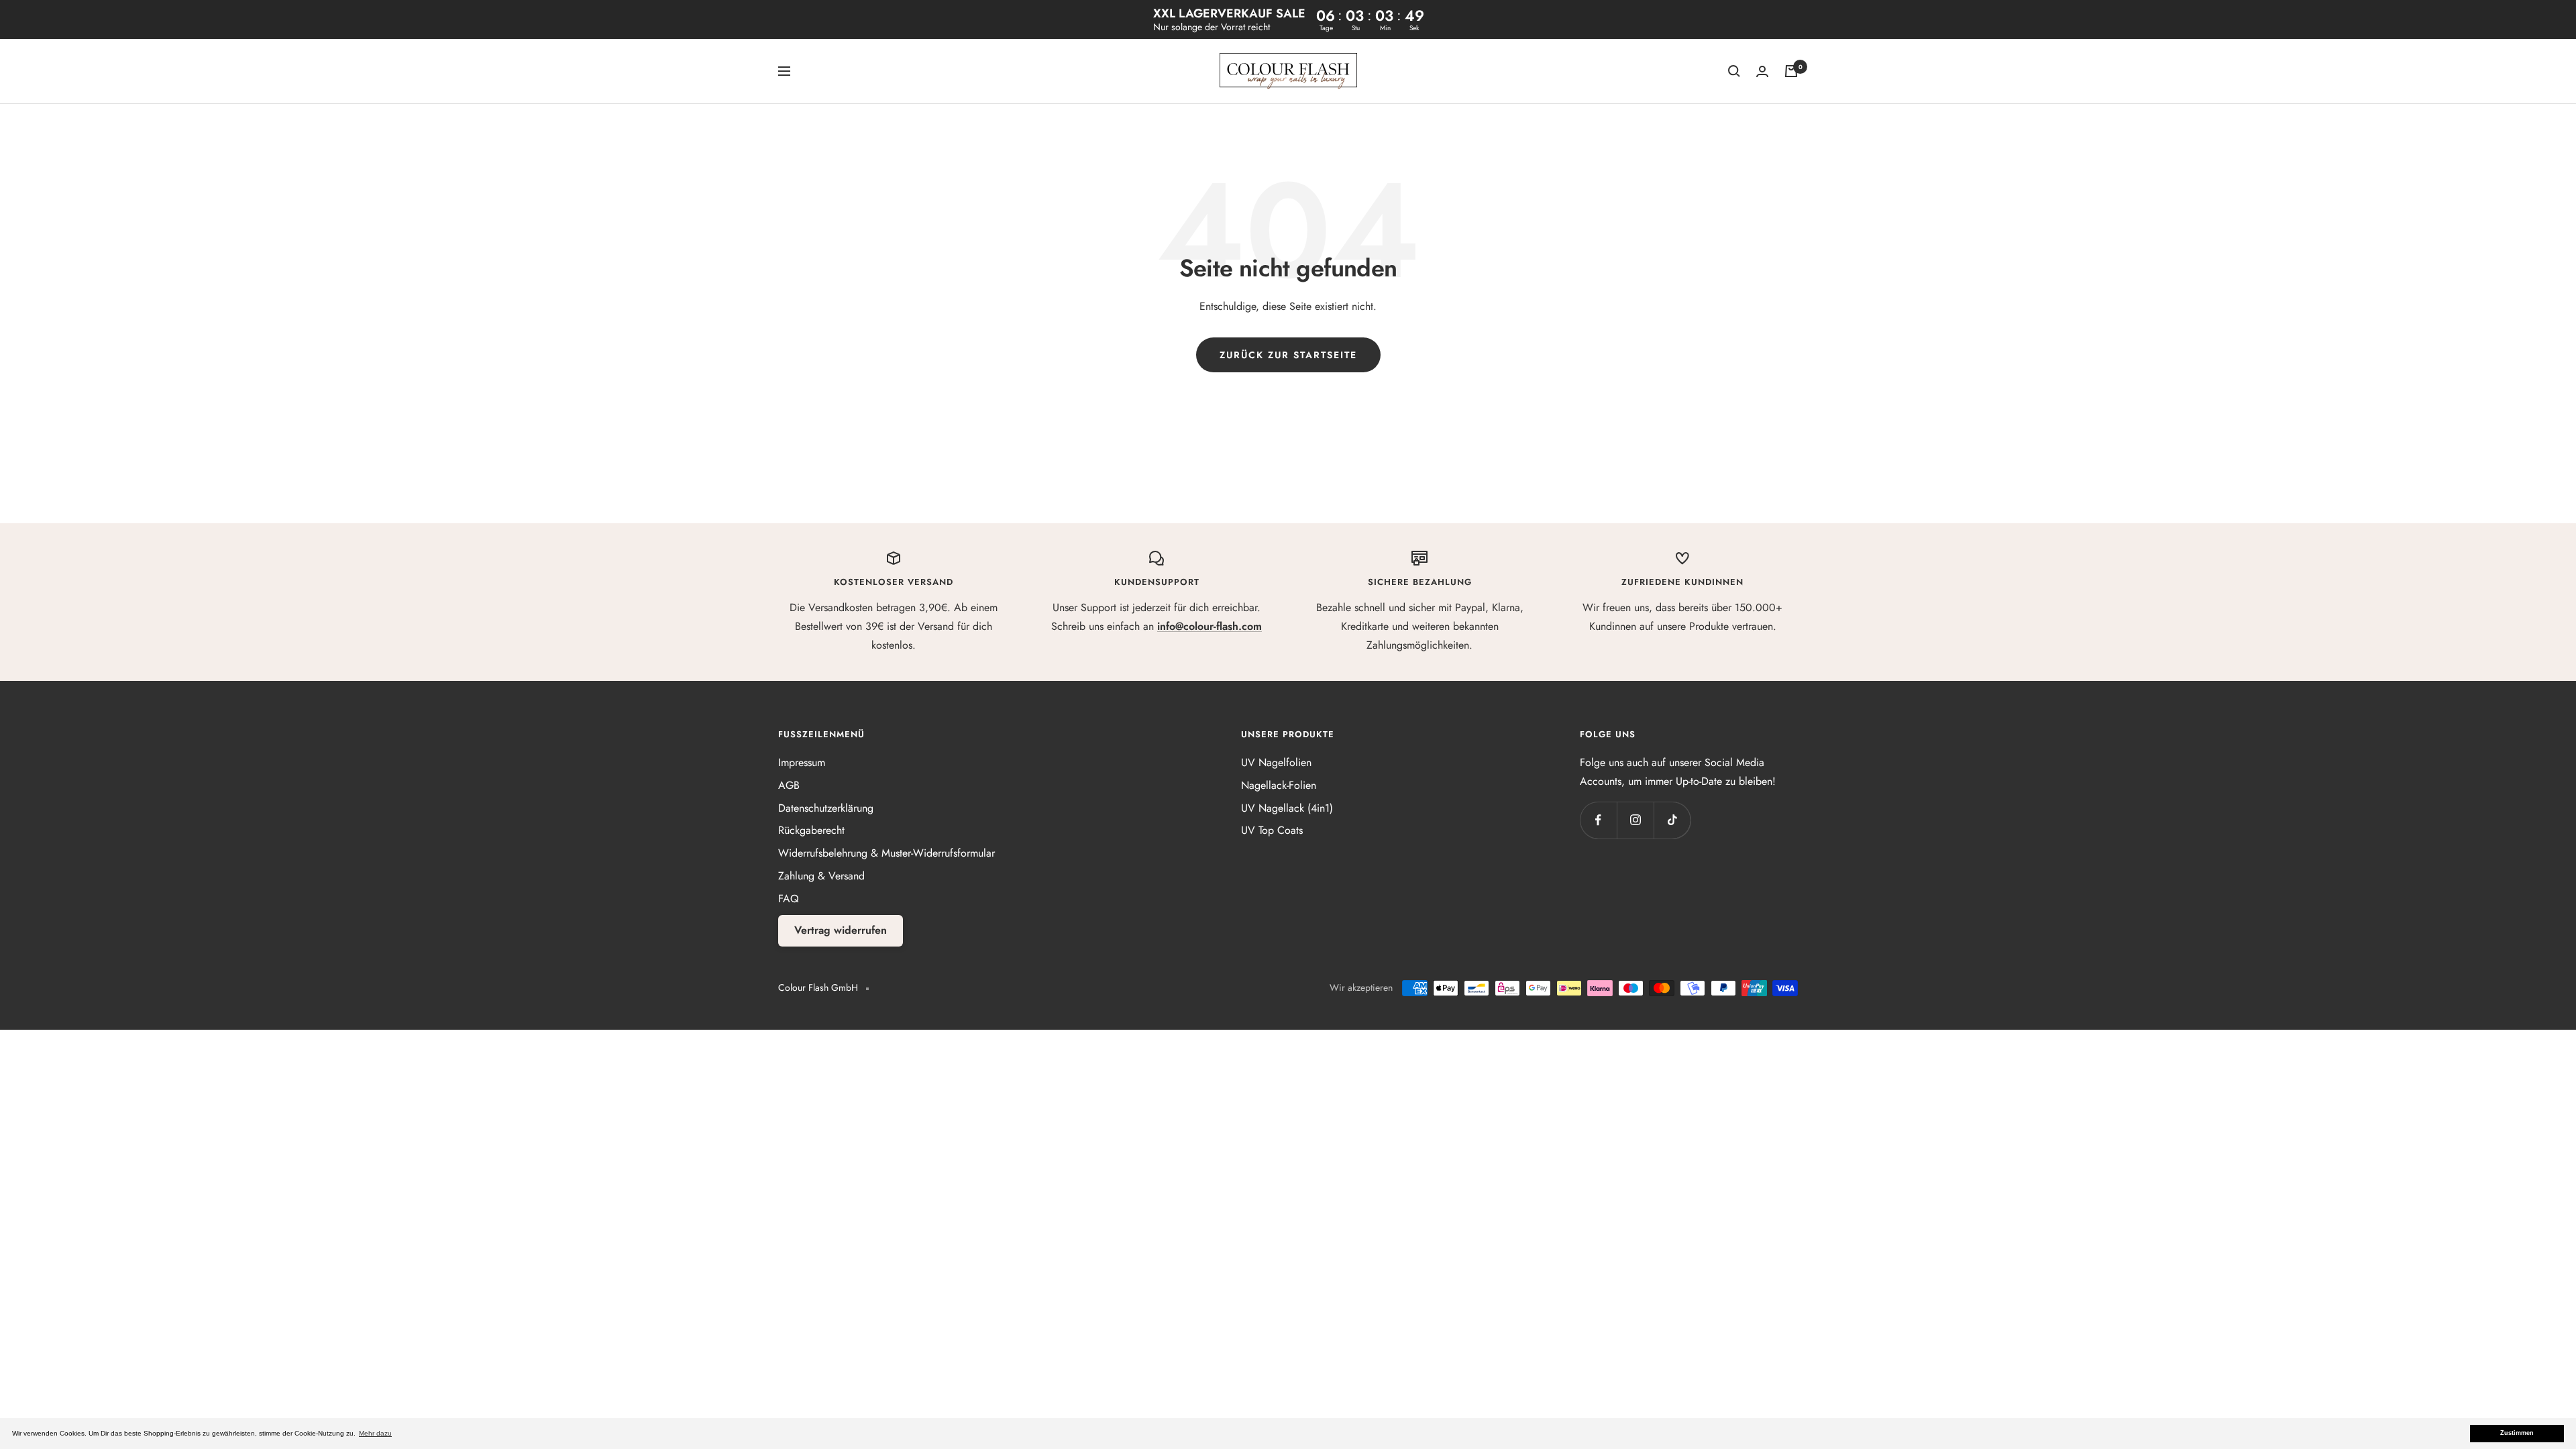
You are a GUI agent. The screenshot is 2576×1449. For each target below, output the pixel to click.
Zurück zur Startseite (1288, 355)
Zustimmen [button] (2517, 1433)
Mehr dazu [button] (375, 1433)
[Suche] (1734, 71)
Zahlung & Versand (821, 876)
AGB (789, 785)
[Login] (1762, 71)
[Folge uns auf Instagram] (1635, 820)
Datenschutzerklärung (826, 808)
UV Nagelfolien (1276, 762)
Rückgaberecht (811, 830)
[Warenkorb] (1791, 71)
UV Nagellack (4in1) (1287, 808)
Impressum (802, 762)
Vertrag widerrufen (841, 930)
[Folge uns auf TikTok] (1672, 820)
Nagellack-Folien (1279, 785)
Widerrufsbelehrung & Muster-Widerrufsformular (887, 853)
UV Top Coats (1272, 830)
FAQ (789, 899)
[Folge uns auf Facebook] (1598, 820)
